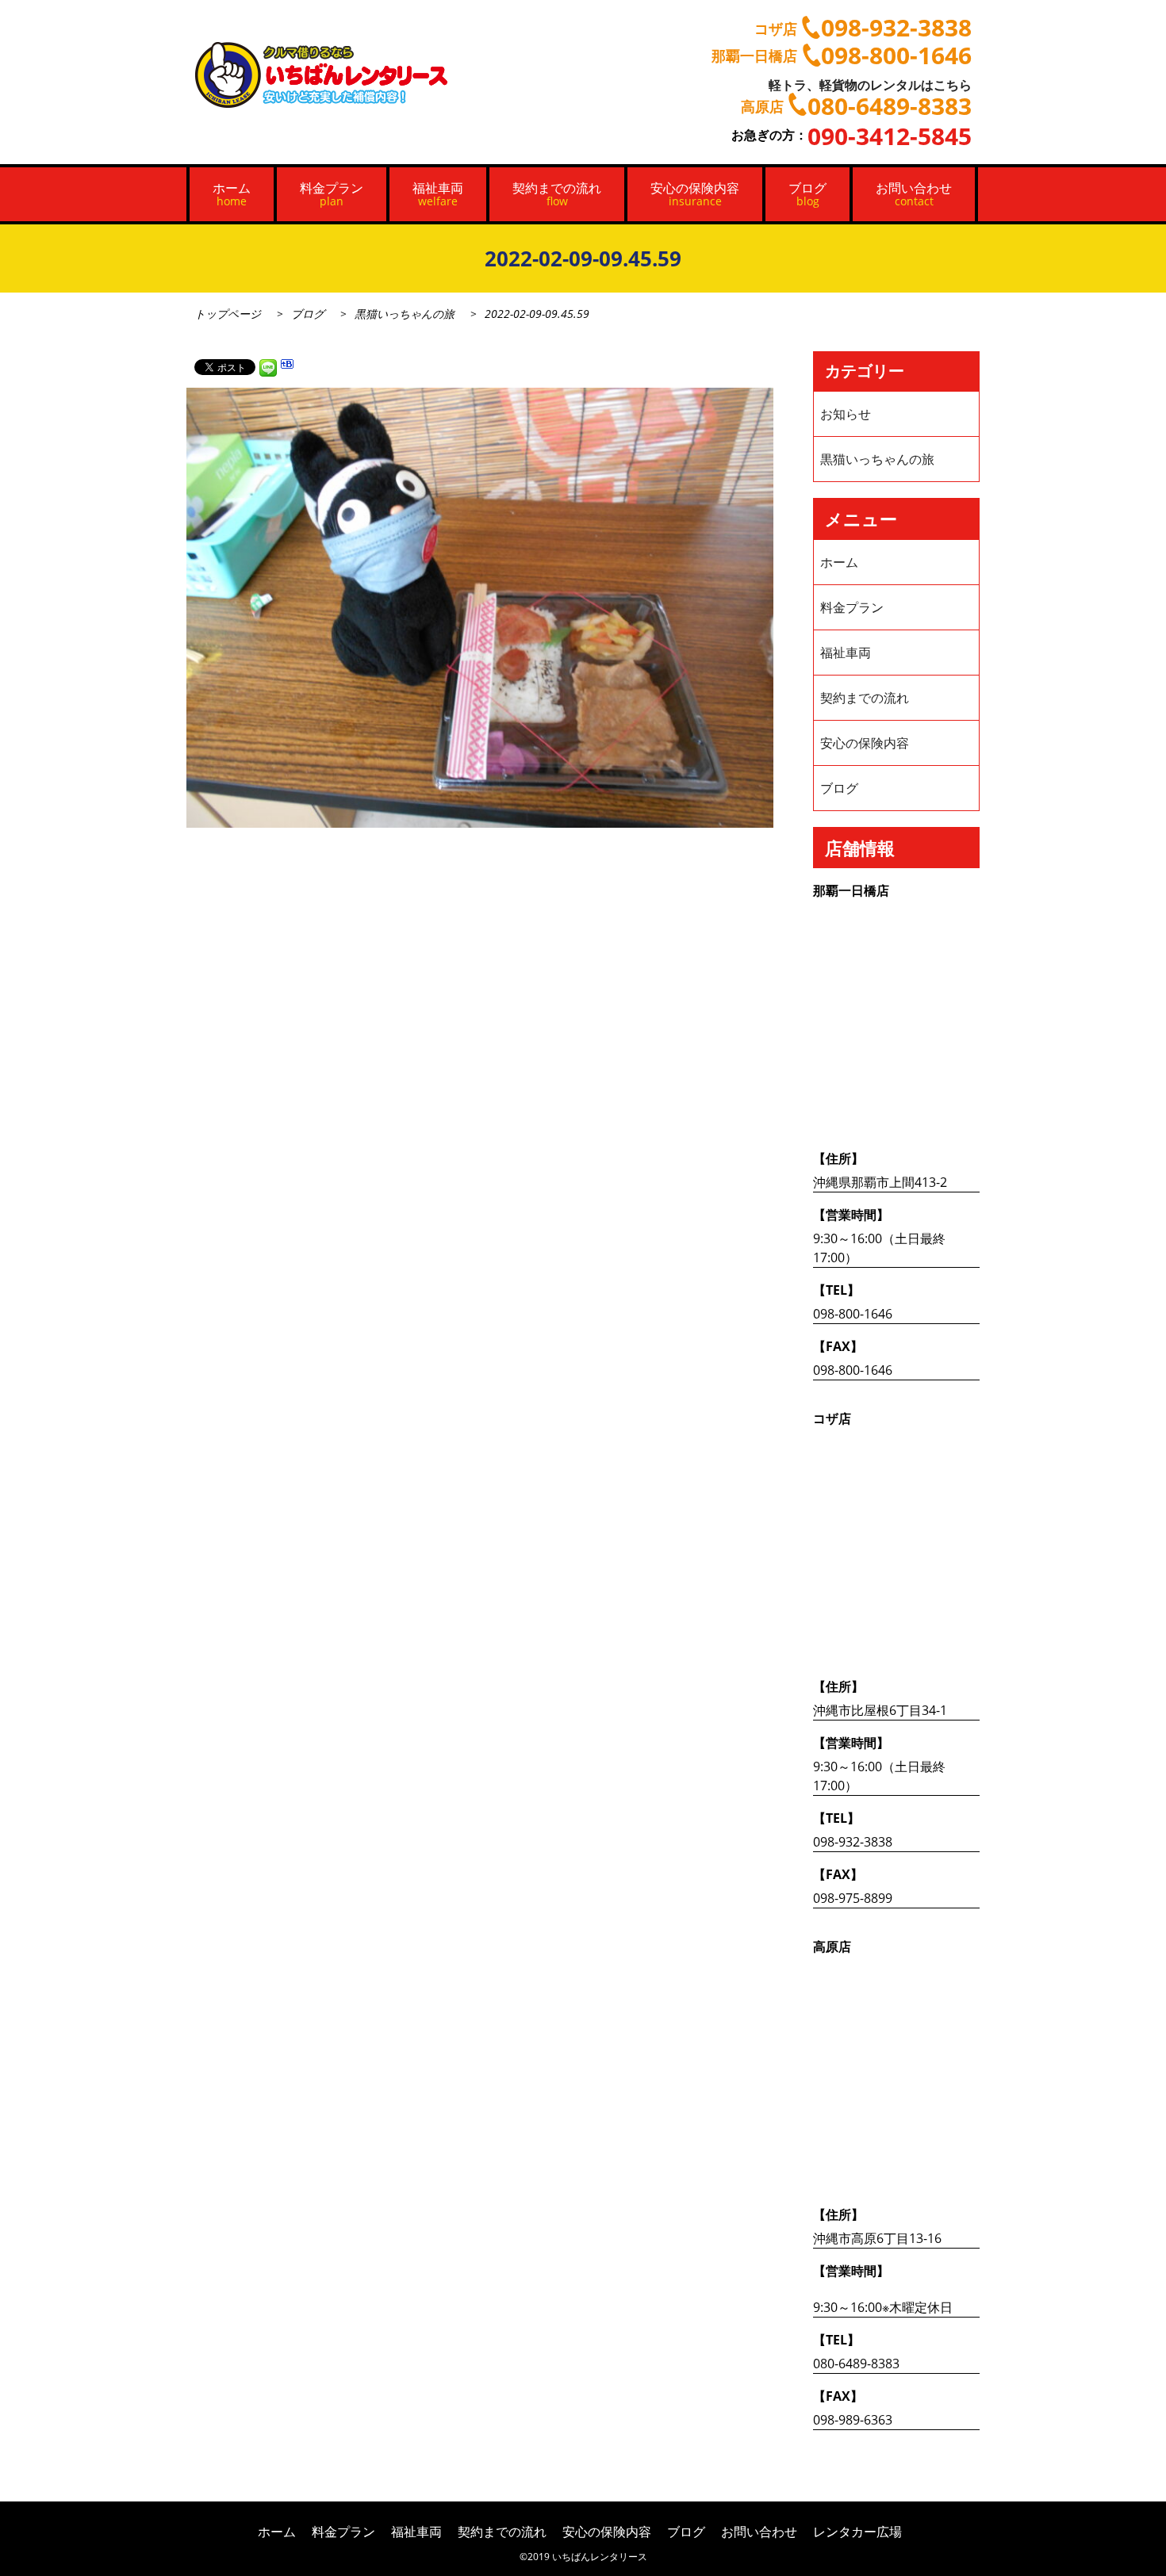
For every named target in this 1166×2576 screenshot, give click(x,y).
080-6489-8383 (856, 2364)
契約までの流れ (557, 194)
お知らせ (846, 414)
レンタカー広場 (857, 2532)
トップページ (228, 314)
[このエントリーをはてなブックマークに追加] (287, 366)
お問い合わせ (914, 194)
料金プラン (332, 194)
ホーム (232, 194)
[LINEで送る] (268, 366)
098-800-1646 (853, 1314)
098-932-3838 (853, 1842)
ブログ (807, 194)
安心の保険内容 (695, 194)
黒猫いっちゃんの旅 (405, 314)
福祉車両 (438, 194)
